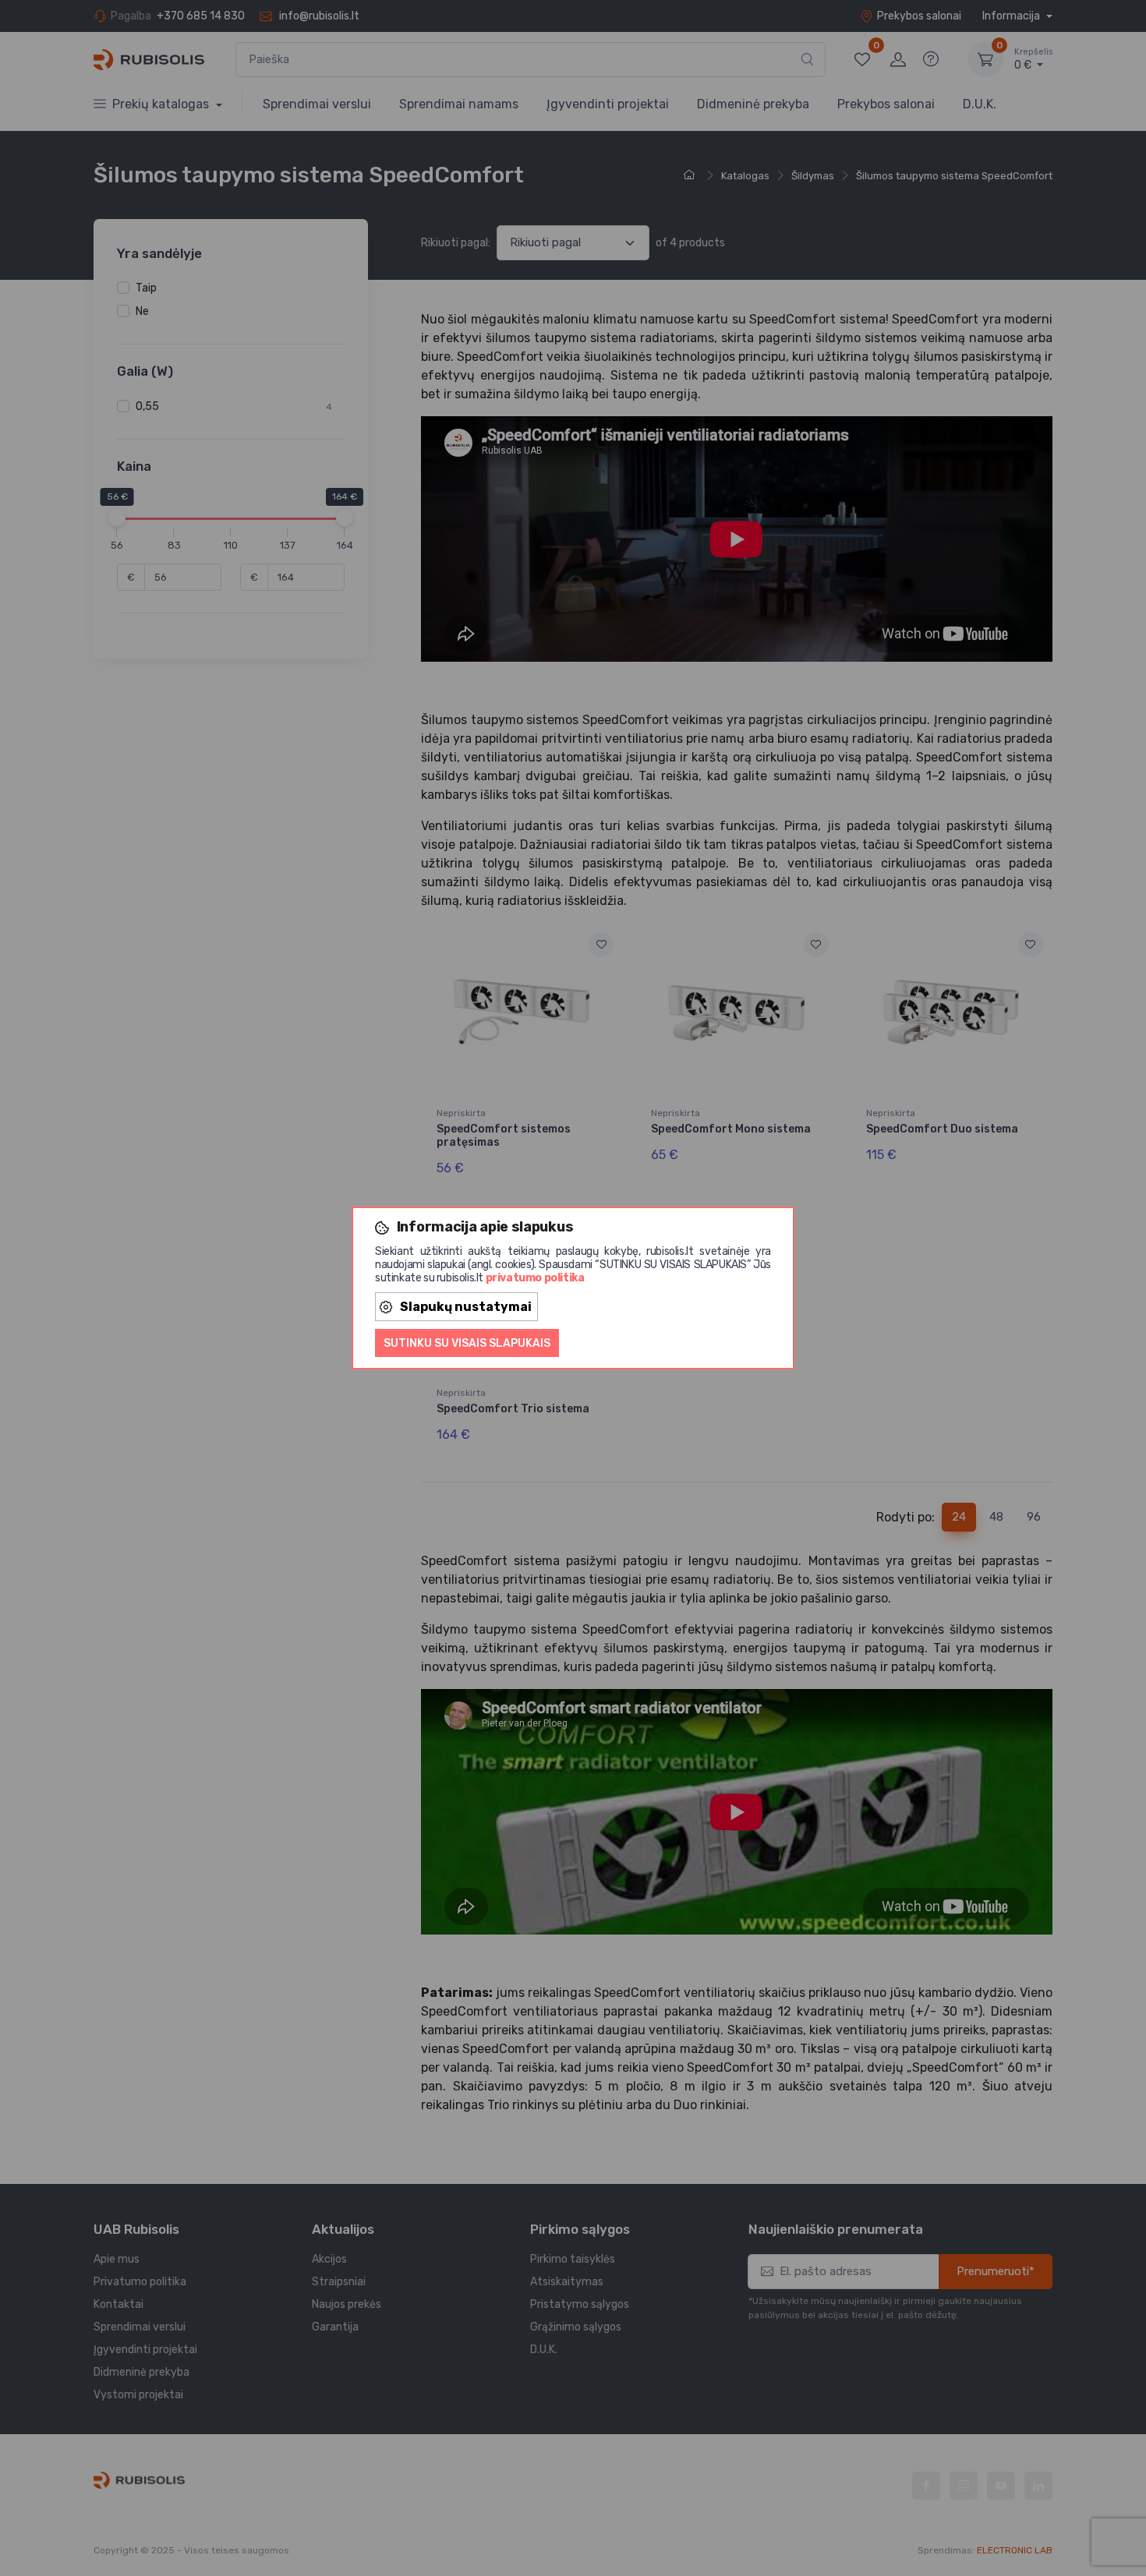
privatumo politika (535, 1278)
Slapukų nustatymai (466, 1307)
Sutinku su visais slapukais (467, 1343)
